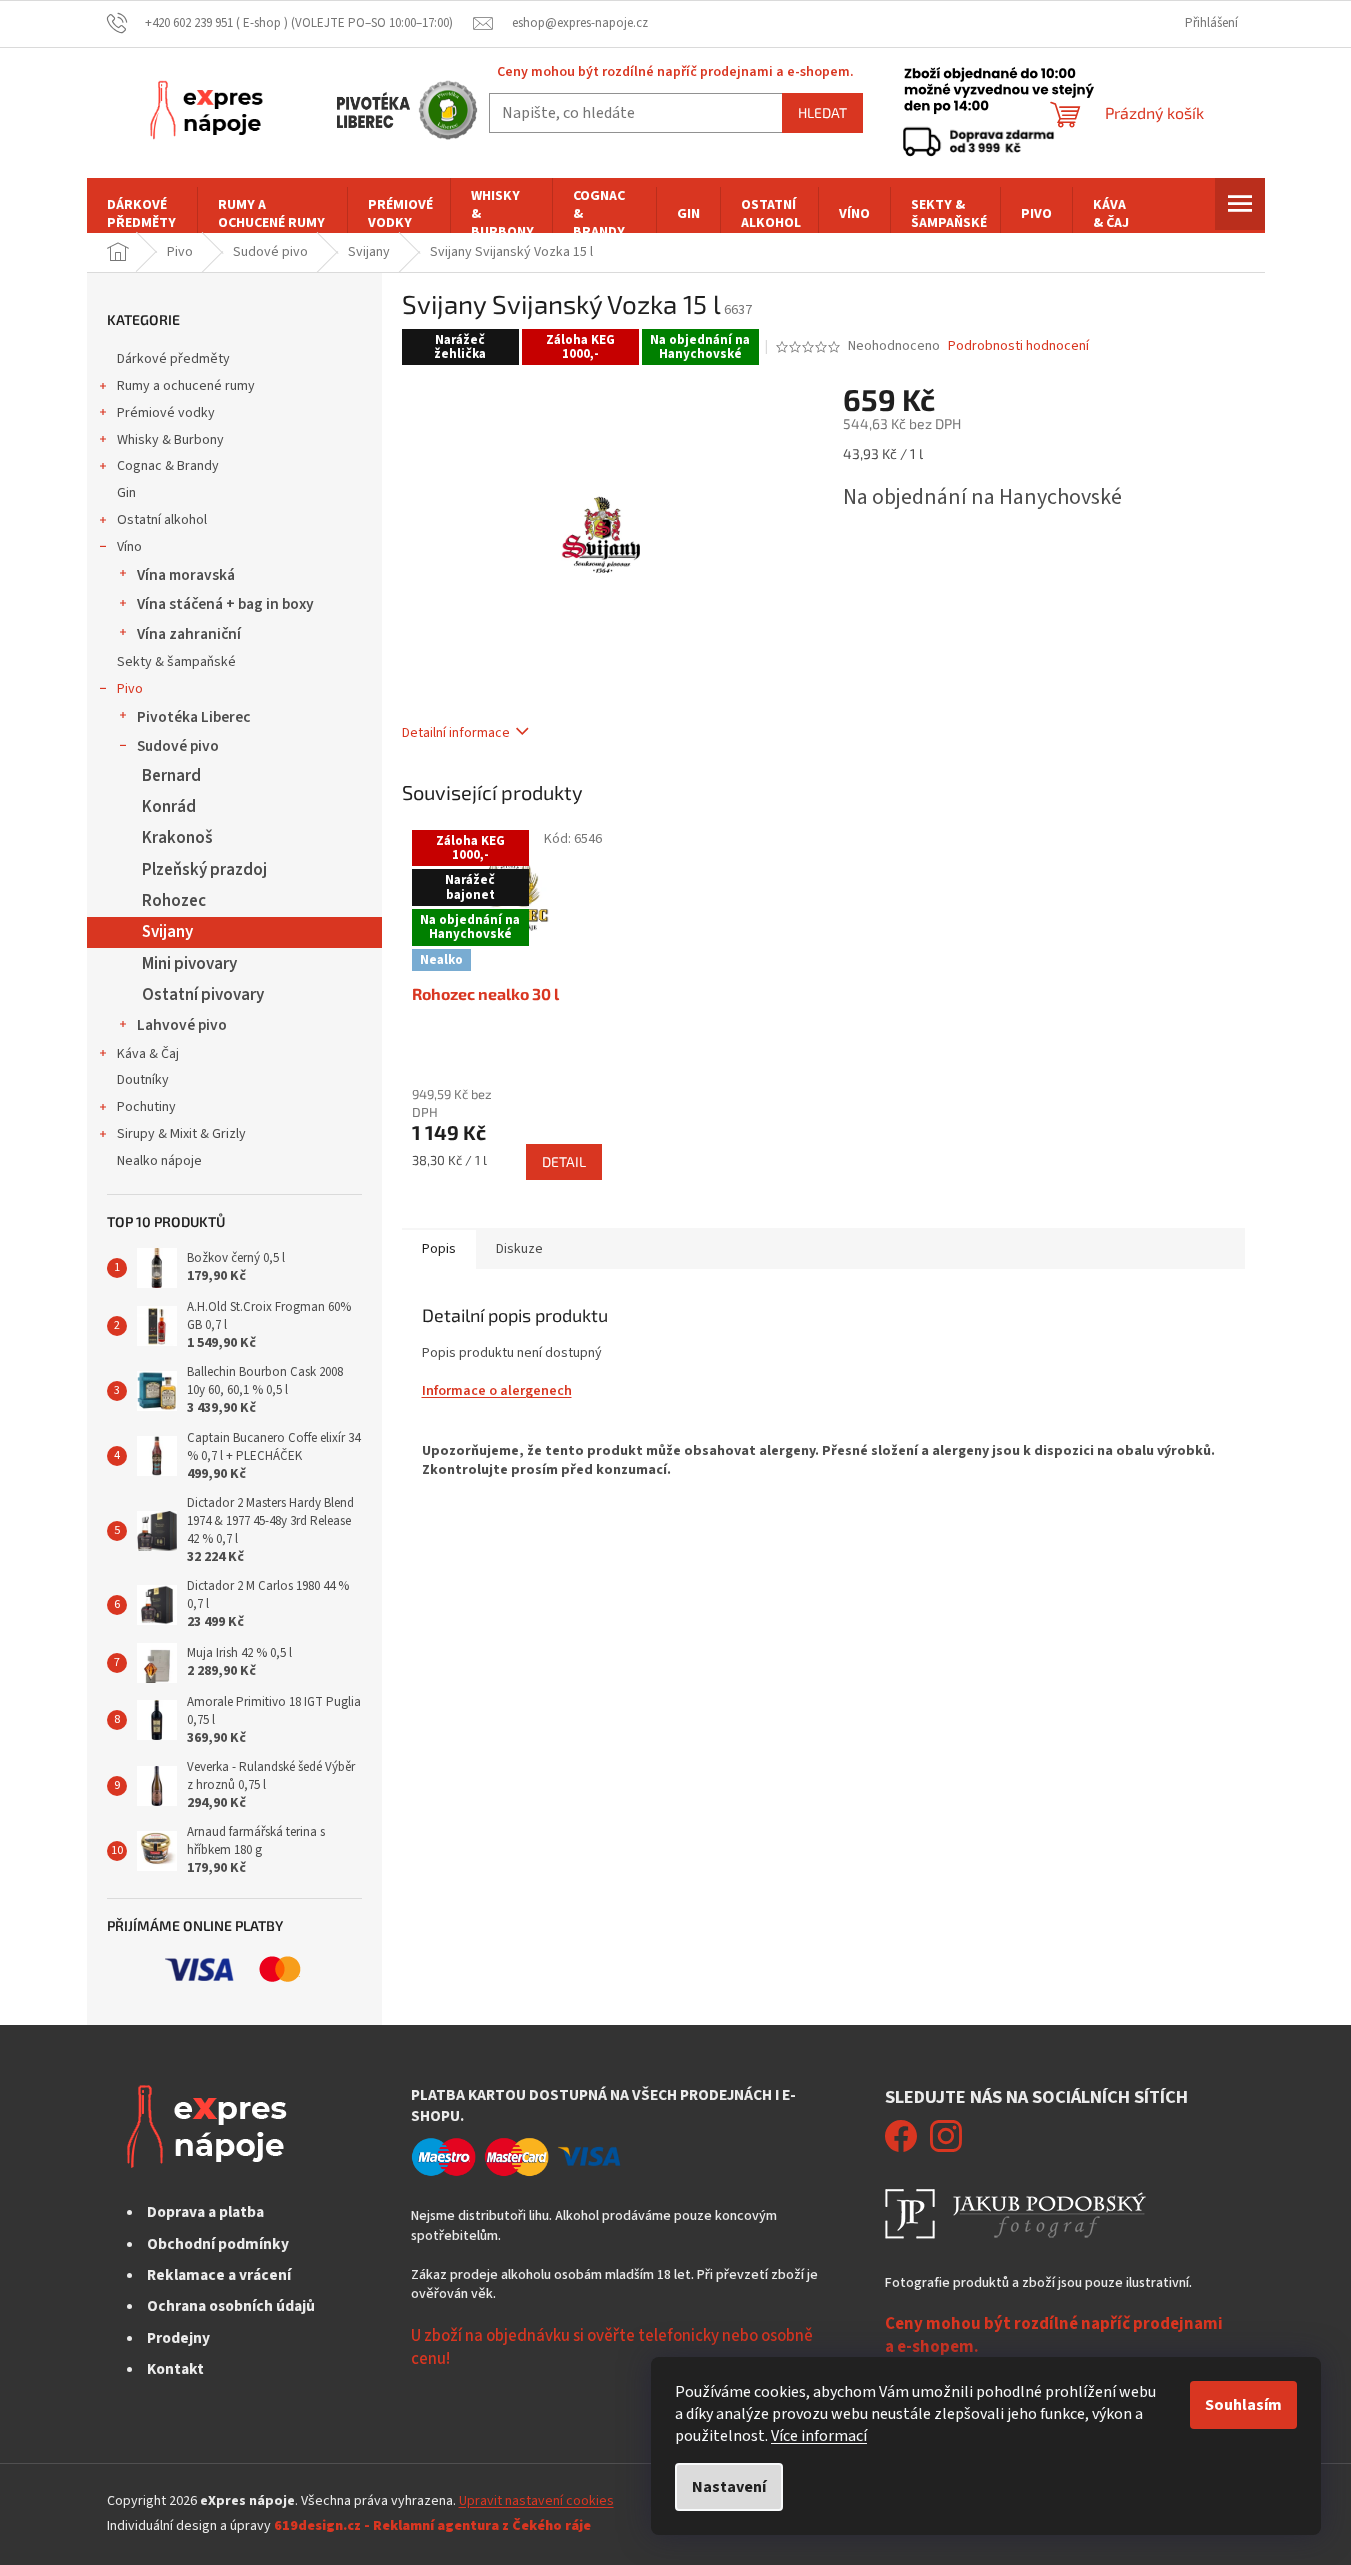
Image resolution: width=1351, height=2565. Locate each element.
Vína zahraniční (189, 634)
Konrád (169, 807)
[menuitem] (142, 214)
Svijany (167, 932)
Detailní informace (456, 733)
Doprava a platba (205, 2212)
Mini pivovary (189, 964)
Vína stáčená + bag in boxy (225, 604)
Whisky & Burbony (170, 440)
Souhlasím (1243, 2405)
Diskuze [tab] (519, 1249)
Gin (126, 493)
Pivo (130, 689)
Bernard (171, 776)
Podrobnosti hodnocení (1018, 346)
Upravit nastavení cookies (536, 2501)
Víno (129, 547)
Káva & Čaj (148, 1054)
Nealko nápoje (159, 1161)
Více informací (819, 2436)
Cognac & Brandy (168, 466)
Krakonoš (177, 838)
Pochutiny (146, 1107)
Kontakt (175, 2369)
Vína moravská (186, 575)
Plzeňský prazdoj (204, 870)
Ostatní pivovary (203, 995)
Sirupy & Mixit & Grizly (181, 1134)
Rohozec (174, 901)
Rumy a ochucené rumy (186, 386)
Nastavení (729, 2487)
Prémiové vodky (166, 413)
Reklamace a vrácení (219, 2275)
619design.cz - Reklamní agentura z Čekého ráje (432, 2526)
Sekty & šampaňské (176, 662)
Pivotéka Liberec (193, 717)
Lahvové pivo (182, 1025)
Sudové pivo (178, 746)
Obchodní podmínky (218, 2244)
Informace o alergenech (497, 1391)
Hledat (822, 112)
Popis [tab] (439, 1249)
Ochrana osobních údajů (231, 2306)
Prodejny (178, 2338)
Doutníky (143, 1080)
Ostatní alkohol (162, 520)
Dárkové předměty (173, 359)
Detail (564, 1161)
